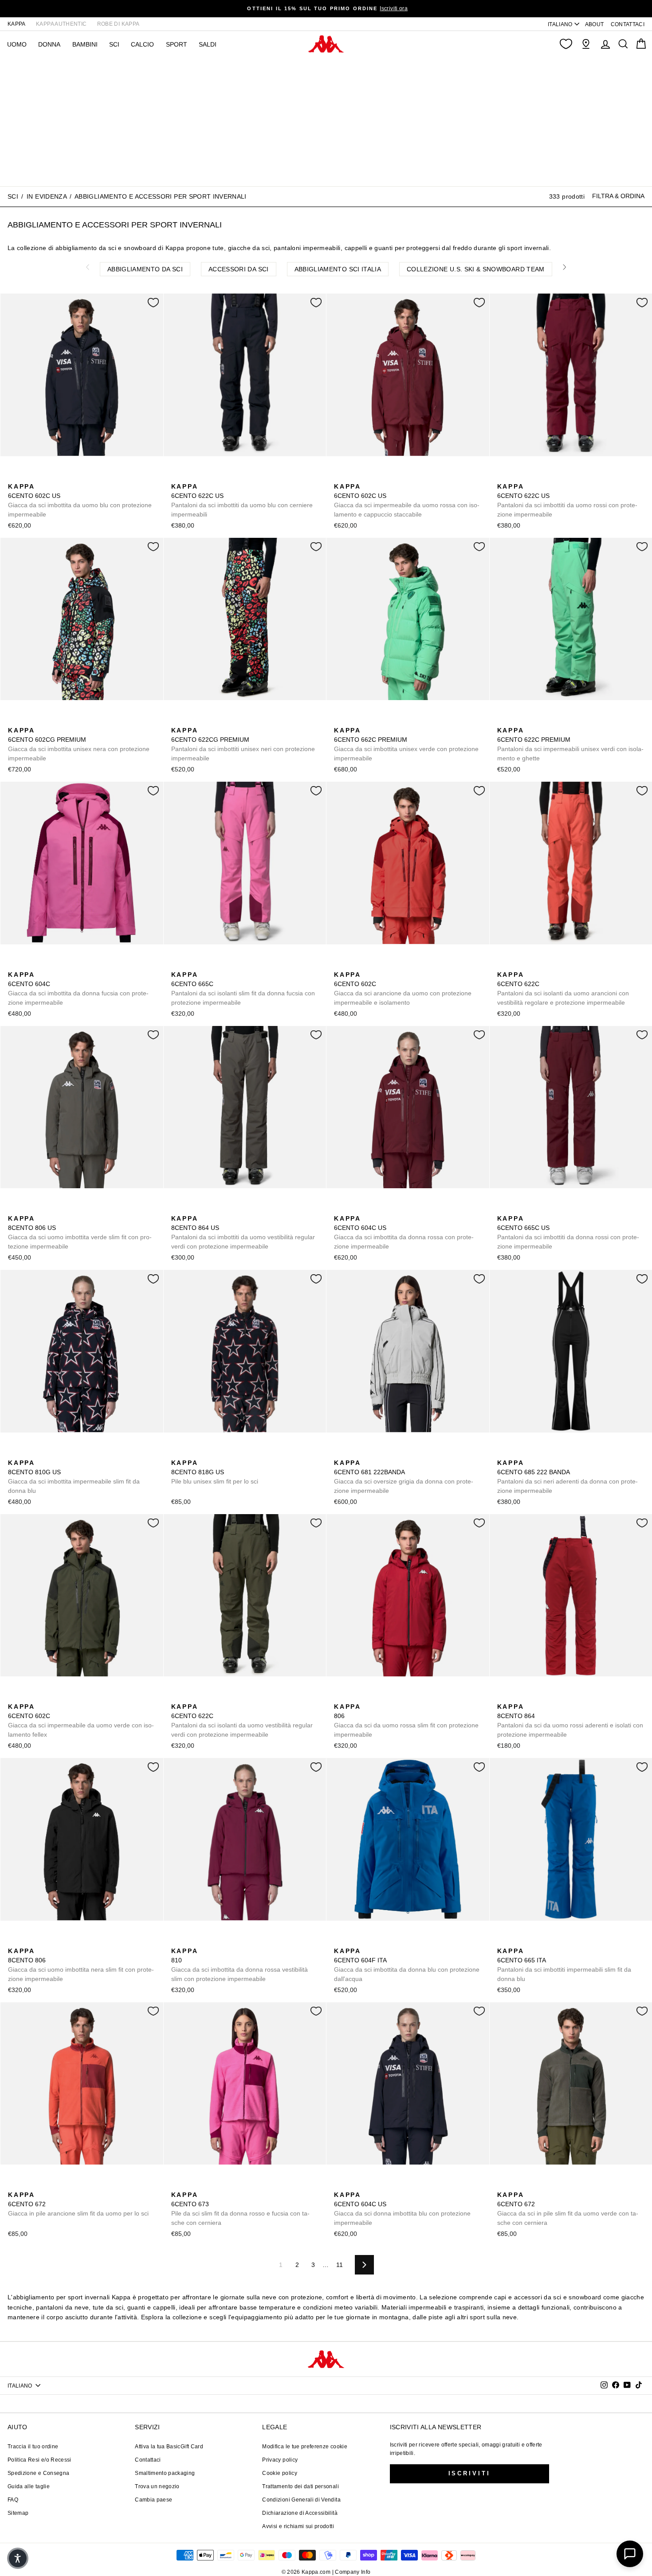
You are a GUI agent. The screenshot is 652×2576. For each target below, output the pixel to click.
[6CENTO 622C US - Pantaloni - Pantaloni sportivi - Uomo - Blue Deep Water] (205, 477)
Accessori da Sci (239, 269)
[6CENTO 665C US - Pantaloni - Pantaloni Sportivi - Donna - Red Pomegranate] (503, 1209)
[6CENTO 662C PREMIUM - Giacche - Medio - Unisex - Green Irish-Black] (340, 720)
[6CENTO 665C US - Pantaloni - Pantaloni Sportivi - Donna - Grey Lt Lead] (517, 1209)
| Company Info (352, 2572)
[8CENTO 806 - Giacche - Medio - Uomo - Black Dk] (382, 1697)
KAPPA (17, 24)
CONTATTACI (628, 24)
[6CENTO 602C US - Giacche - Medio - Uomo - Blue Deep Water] (28, 477)
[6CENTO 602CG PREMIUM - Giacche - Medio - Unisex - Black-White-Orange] (14, 720)
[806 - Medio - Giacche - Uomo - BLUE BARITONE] (56, 1941)
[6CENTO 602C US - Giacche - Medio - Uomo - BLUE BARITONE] (14, 477)
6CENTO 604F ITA (407, 1965)
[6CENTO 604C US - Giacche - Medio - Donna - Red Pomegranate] (340, 1209)
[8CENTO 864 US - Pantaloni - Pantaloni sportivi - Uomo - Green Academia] (177, 1209)
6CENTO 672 (78, 2204)
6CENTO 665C (243, 989)
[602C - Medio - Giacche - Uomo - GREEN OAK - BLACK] (368, 965)
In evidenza (47, 196)
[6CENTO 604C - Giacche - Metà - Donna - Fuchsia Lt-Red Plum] (14, 965)
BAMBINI (85, 44)
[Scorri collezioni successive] (565, 267)
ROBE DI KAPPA (118, 24)
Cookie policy (280, 2473)
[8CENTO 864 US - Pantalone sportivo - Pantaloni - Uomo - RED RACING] (220, 1209)
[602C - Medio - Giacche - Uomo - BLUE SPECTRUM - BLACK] (354, 965)
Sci (114, 44)
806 (406, 1721)
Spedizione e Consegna (38, 2473)
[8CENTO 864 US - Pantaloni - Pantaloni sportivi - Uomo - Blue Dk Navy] (205, 1209)
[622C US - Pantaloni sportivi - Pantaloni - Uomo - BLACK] (191, 477)
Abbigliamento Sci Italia (338, 269)
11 (340, 2265)
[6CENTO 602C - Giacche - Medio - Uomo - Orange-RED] (340, 965)
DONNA (49, 44)
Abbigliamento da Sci (145, 269)
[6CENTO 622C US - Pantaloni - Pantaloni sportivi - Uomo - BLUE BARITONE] (177, 477)
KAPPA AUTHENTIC (61, 24)
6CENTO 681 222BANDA (404, 1477)
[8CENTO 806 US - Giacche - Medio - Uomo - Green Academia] (14, 1209)
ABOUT (595, 24)
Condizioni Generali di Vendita (301, 2500)
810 (240, 1965)
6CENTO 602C (403, 989)
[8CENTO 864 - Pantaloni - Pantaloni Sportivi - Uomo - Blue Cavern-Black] (517, 1697)
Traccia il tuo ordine (33, 2447)
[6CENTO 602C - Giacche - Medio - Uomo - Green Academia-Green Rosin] (382, 965)
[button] (18, 2558)
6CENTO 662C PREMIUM (406, 744)
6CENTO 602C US (80, 500)
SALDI (208, 44)
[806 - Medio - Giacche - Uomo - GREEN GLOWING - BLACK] (354, 1697)
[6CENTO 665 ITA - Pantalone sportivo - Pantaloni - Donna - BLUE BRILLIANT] (503, 1941)
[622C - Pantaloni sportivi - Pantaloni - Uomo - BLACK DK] (531, 965)
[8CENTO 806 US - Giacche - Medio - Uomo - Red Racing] (42, 1209)
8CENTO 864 (570, 1721)
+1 (396, 1696)
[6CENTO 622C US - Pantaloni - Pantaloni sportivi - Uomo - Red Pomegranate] (220, 477)
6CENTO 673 (240, 2209)
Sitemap (18, 2513)
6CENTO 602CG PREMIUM (79, 744)
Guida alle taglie (29, 2486)
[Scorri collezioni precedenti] (87, 267)
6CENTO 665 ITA (564, 1965)
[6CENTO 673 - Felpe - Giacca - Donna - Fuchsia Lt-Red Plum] (177, 2185)
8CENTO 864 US (243, 1232)
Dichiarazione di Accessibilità (300, 2513)
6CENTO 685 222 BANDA (568, 1477)
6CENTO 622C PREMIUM (570, 744)
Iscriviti (469, 2473)
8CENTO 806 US (80, 1232)
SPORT (177, 44)
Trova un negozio (157, 2486)
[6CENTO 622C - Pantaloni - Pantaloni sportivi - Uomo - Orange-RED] (503, 965)
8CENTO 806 (81, 1965)
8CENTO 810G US (74, 1477)
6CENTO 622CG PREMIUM (243, 744)
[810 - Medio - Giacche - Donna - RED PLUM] (177, 1941)
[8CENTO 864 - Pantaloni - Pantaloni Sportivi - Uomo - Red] (503, 1697)
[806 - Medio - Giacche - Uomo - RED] (340, 1697)
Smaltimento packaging (165, 2473)
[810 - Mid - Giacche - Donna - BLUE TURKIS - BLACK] (191, 1941)
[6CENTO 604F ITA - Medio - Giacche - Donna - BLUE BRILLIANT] (340, 1941)
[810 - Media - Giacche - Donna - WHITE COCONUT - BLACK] (205, 1941)
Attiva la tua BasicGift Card (169, 2447)
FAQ (13, 2500)
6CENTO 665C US (568, 1232)
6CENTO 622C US (242, 500)
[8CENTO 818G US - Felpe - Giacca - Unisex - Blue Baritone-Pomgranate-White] (177, 1453)
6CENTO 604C (78, 989)
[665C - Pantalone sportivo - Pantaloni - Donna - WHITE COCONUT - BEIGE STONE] (191, 965)
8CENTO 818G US (215, 1472)
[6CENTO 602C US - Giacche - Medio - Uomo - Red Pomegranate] (42, 477)
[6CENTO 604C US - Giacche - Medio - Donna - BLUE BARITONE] (354, 1209)
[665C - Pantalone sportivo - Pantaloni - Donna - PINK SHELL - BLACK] (205, 965)
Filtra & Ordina (618, 196)
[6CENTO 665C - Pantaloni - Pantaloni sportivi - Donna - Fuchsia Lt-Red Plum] (177, 965)
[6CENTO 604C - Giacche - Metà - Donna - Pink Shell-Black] (28, 965)
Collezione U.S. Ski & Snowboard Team (476, 269)
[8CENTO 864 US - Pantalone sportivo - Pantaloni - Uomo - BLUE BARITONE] (191, 1209)
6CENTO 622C (563, 989)
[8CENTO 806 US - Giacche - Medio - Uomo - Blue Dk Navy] (28, 1209)
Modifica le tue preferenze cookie (305, 2447)
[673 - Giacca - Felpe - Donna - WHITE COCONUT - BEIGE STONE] (191, 2185)
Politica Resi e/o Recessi (39, 2460)
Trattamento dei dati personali (300, 2486)
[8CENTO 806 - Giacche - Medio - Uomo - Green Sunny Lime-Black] (368, 1697)
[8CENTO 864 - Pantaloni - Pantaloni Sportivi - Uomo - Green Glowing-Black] (546, 1697)
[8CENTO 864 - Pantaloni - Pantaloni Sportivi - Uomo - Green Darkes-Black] (531, 1697)
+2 (559, 1696)
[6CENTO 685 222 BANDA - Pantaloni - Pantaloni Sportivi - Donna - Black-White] (503, 1453)
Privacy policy (280, 2460)
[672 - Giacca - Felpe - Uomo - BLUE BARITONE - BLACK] (28, 2185)
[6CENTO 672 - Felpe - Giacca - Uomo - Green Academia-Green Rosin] (42, 2185)
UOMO (17, 44)
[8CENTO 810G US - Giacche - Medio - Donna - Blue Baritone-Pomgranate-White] (14, 1453)
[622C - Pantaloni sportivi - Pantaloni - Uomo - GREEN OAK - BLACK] (517, 965)
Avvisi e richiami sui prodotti (298, 2526)
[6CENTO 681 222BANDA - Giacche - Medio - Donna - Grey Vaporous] (340, 1453)
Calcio (142, 44)
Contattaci (148, 2460)
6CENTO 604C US (404, 1232)
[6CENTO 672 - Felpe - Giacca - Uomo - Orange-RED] (14, 2185)
